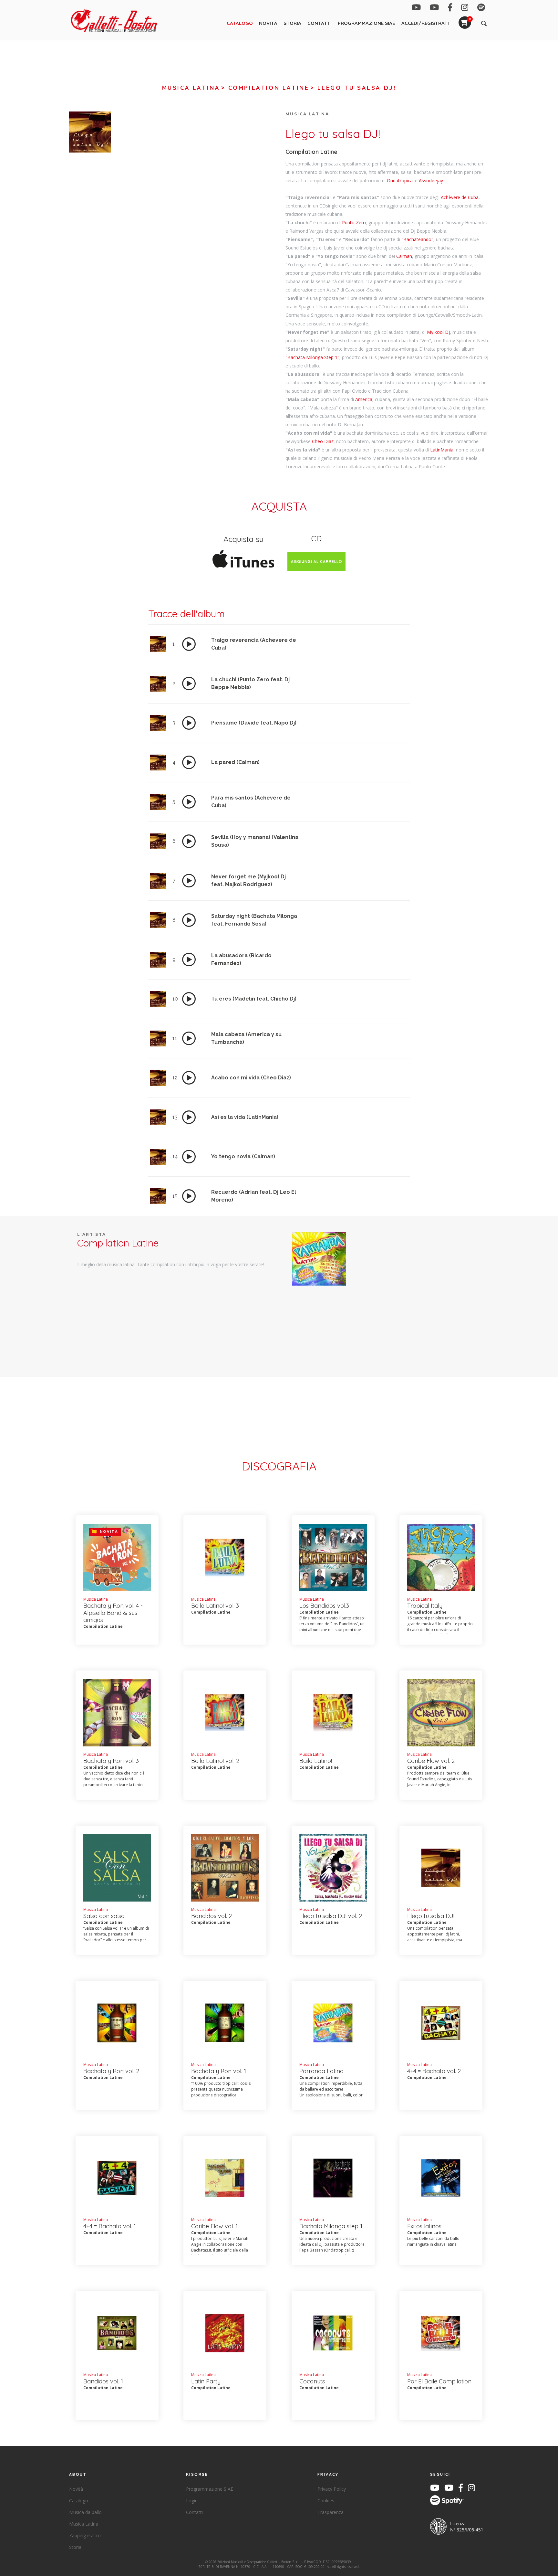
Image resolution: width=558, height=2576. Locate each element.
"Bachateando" (417, 239)
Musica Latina (191, 88)
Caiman (404, 256)
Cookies (326, 2501)
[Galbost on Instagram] (465, 9)
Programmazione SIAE (210, 2489)
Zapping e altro (85, 2535)
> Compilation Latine (265, 88)
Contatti (320, 23)
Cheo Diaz (323, 441)
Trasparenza (331, 2512)
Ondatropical (400, 180)
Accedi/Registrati (425, 23)
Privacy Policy (332, 2489)
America (364, 399)
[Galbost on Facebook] (450, 9)
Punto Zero (354, 223)
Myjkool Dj (438, 332)
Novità (268, 23)
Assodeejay (431, 180)
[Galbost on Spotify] (481, 9)
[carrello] (465, 19)
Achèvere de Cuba (460, 197)
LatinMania (442, 450)
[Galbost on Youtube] (416, 9)
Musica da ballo (85, 2512)
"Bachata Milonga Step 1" (312, 357)
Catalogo (240, 23)
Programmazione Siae (366, 23)
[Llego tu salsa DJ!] (319, 1258)
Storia (292, 23)
